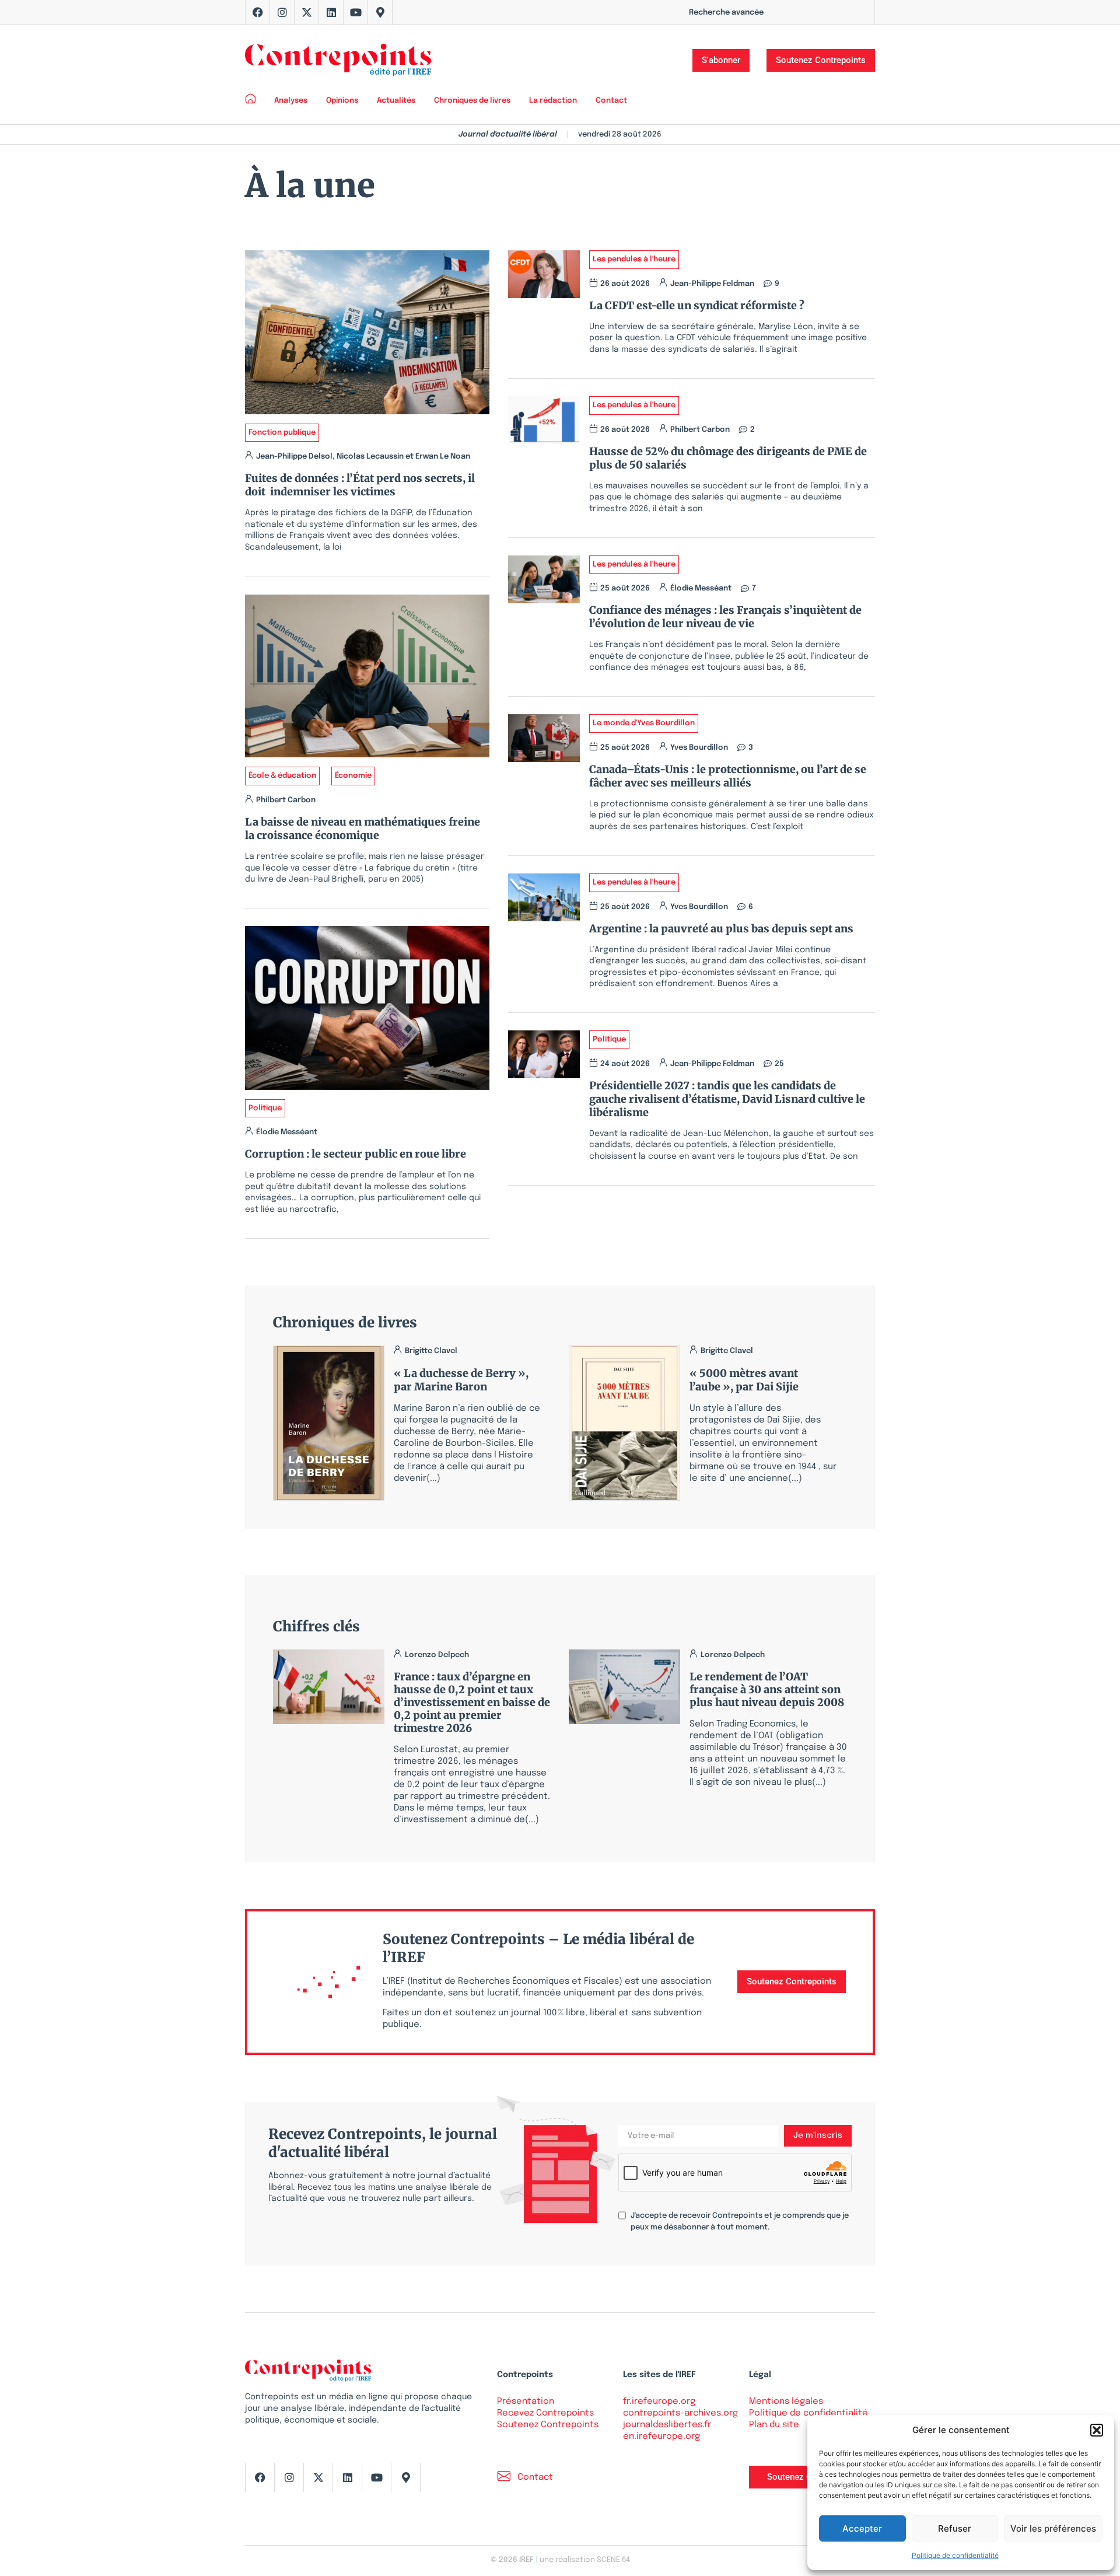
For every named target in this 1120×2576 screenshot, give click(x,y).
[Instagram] (282, 12)
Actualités (396, 101)
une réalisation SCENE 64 (585, 2560)
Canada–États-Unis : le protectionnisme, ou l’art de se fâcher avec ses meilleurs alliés (728, 776)
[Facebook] (258, 12)
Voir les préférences (1053, 2528)
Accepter (862, 2528)
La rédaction (553, 101)
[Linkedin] (331, 12)
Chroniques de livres (472, 101)
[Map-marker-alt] (380, 12)
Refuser (955, 2528)
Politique (265, 1108)
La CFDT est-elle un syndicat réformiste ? (699, 305)
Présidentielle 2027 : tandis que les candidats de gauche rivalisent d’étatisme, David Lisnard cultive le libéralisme (727, 1099)
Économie (353, 776)
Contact (611, 101)
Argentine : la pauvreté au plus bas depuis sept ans (721, 929)
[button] (1097, 2430)
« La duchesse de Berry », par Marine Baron (461, 1380)
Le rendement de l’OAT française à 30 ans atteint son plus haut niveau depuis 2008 (767, 1689)
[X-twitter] (307, 12)
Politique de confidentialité (955, 2555)
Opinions (342, 101)
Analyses (291, 101)
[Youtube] (356, 12)
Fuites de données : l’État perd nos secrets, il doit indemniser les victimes (360, 485)
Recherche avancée (726, 13)
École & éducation (282, 776)
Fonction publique (282, 433)
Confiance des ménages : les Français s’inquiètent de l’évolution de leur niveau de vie (725, 617)
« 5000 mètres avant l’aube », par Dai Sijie (744, 1380)
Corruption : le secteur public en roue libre (356, 1154)
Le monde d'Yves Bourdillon (644, 723)
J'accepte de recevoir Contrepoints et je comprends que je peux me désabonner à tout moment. (740, 2222)
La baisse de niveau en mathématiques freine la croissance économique (363, 829)
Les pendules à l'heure (634, 259)
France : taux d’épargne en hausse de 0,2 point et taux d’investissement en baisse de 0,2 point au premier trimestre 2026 (472, 1702)
